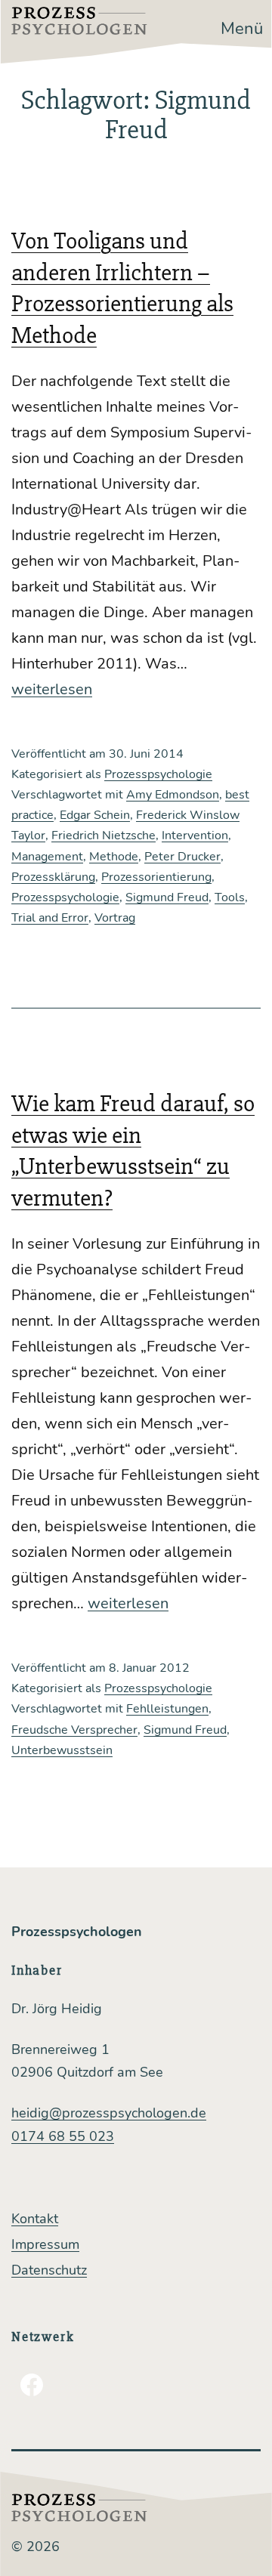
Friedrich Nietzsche (104, 836)
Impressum (45, 2244)
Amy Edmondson (173, 795)
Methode (114, 857)
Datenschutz (49, 2270)
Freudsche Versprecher (74, 1730)
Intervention (195, 836)
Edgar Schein (95, 815)
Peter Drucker (182, 857)
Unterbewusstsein (62, 1750)
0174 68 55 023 (63, 2136)
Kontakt (35, 2219)
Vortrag (115, 918)
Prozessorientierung (156, 877)
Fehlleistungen (167, 1709)
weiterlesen (52, 689)
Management (47, 857)
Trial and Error (50, 918)
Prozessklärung (53, 877)
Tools (230, 897)
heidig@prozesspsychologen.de (109, 2113)
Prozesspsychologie (158, 774)
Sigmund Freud (167, 897)
